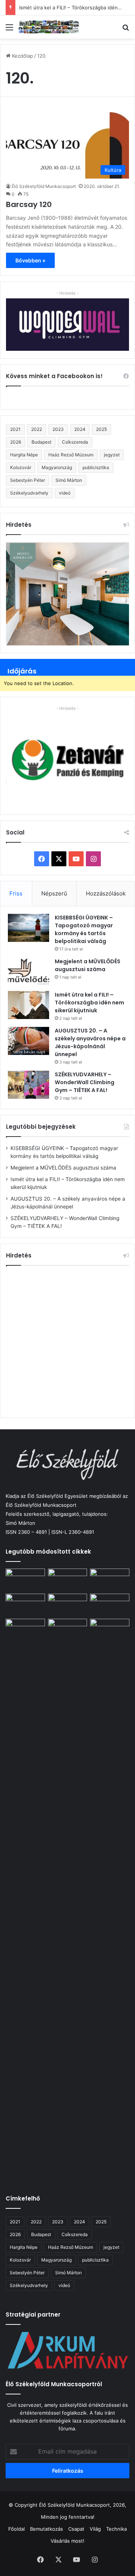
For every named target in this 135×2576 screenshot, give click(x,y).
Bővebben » (30, 260)
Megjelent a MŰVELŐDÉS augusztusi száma (88, 965)
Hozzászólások (106, 893)
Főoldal (16, 2529)
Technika (116, 2529)
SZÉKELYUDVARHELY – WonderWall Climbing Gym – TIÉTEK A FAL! (85, 1082)
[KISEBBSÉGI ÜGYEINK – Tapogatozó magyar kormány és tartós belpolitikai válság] (28, 928)
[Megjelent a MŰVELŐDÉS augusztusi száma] (28, 972)
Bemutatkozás (46, 2529)
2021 (15, 429)
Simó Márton (69, 480)
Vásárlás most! (67, 2541)
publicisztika (96, 467)
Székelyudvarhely (29, 493)
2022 (37, 429)
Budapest (41, 442)
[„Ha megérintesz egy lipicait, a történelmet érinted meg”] (110, 1900)
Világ (95, 2529)
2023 (58, 429)
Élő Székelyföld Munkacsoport (44, 186)
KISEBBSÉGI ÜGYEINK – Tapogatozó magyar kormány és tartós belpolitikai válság (84, 929)
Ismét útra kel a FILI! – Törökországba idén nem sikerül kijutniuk (89, 1003)
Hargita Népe (24, 455)
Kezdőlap (22, 56)
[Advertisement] (67, 1341)
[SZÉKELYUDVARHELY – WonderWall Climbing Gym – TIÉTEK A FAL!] (28, 1085)
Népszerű (54, 893)
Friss (16, 893)
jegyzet (112, 455)
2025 (101, 429)
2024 (80, 429)
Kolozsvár (21, 467)
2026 (16, 442)
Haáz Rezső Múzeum (71, 455)
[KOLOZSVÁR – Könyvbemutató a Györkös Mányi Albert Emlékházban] (68, 1630)
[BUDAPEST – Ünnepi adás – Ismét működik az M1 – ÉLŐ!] (25, 1605)
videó (65, 493)
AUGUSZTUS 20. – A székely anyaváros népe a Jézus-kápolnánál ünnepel (90, 1042)
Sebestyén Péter (28, 480)
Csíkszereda (75, 442)
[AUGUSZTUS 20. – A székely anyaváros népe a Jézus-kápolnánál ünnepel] (28, 1041)
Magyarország (57, 467)
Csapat (76, 2529)
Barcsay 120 (29, 204)
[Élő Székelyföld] (49, 27)
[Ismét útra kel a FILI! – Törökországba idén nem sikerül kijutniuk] (28, 1005)
